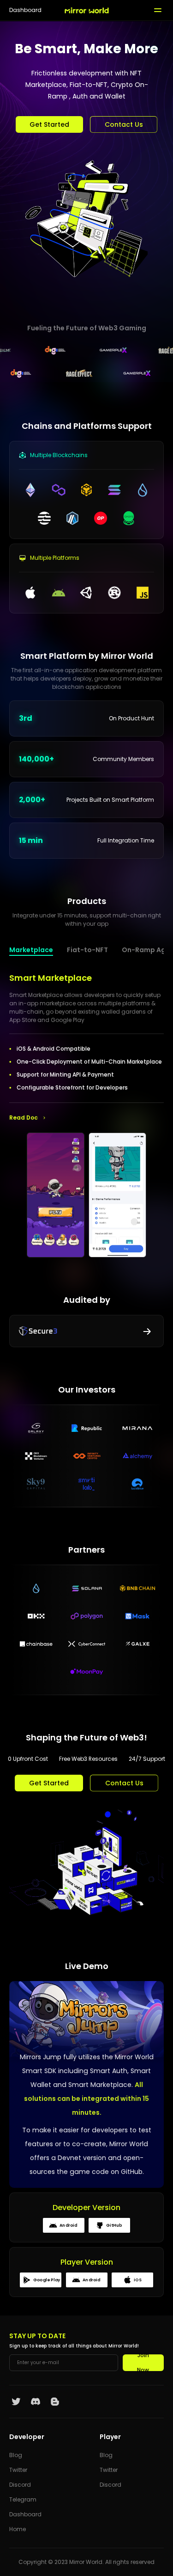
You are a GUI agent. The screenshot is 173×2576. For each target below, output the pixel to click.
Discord (20, 2485)
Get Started (49, 124)
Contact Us (124, 124)
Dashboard (25, 10)
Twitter (18, 2470)
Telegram (23, 2499)
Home (18, 2529)
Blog (16, 2455)
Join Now (143, 2363)
